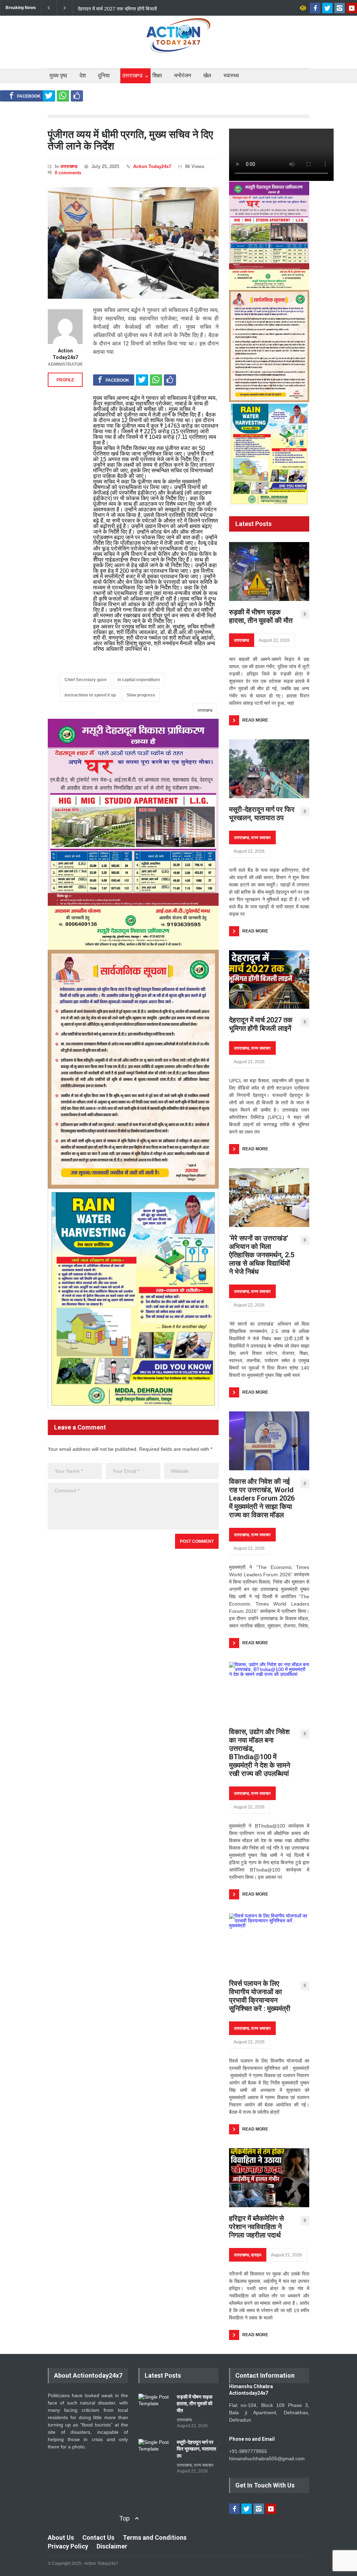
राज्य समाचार (261, 838)
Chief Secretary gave (86, 680)
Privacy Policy (68, 2546)
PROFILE (65, 380)
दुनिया (104, 75)
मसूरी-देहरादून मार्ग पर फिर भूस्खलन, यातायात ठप (262, 814)
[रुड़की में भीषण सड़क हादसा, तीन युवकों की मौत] (269, 571)
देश (83, 75)
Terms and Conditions (155, 2537)
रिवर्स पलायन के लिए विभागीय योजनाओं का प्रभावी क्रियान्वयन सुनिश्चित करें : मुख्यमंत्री (260, 1996)
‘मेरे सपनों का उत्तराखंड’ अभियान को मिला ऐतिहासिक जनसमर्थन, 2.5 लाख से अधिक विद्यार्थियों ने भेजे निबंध (114, 8)
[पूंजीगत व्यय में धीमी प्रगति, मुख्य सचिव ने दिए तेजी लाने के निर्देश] (133, 243)
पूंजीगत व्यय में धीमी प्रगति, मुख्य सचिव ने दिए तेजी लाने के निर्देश (130, 140)
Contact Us (98, 2537)
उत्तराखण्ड (132, 75)
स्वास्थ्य (231, 75)
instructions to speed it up (90, 695)
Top (124, 2518)
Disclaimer (112, 2546)
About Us (61, 2537)
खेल (207, 75)
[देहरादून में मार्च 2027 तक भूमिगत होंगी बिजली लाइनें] (269, 980)
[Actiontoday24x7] (178, 41)
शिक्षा (157, 75)
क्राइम (256, 2255)
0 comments (68, 173)
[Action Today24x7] (65, 327)
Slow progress (141, 695)
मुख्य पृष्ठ (58, 75)
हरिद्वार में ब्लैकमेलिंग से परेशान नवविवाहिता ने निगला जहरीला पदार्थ (256, 2227)
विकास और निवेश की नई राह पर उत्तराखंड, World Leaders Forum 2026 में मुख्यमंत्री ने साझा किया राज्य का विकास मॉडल (262, 1498)
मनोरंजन (183, 75)
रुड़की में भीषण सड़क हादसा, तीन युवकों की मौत (261, 616)
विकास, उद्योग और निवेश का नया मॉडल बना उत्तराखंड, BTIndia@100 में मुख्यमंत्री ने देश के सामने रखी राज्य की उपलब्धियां (260, 1753)
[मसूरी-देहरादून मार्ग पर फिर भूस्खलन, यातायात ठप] (269, 769)
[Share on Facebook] (25, 96)
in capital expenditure (139, 680)
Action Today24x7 (152, 166)
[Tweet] (49, 96)
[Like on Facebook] (77, 96)
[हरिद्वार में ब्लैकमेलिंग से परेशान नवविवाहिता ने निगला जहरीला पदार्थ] (269, 2178)
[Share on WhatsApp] (63, 96)
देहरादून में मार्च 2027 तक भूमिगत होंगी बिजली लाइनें (261, 1024)
